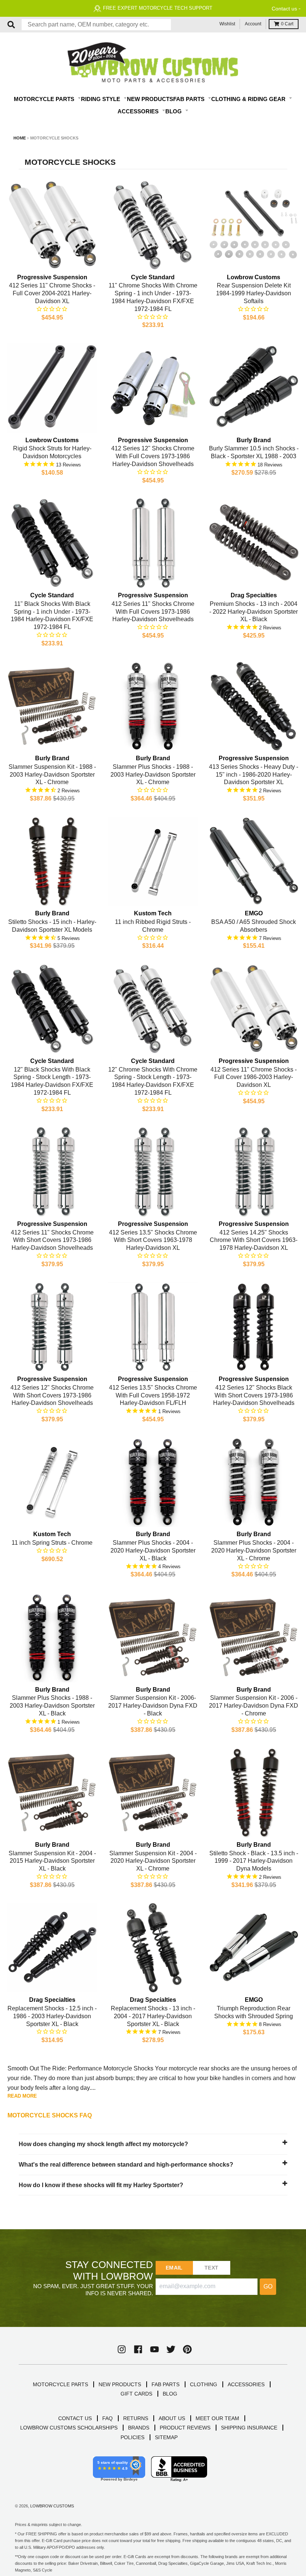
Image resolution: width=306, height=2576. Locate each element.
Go (268, 2286)
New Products (150, 99)
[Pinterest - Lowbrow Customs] (187, 2349)
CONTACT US (75, 2418)
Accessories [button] (139, 111)
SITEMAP (166, 2437)
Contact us (284, 9)
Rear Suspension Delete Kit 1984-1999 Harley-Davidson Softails (254, 293)
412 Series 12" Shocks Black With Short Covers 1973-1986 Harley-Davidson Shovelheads (254, 1395)
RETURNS (136, 2418)
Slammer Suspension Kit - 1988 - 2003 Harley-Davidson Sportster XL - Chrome (52, 775)
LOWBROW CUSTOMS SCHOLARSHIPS (69, 2428)
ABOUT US (172, 2418)
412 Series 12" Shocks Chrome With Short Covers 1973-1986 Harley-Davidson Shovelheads (52, 1395)
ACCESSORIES (246, 2384)
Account (253, 24)
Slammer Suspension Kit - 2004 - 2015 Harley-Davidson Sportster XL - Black (52, 1861)
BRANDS (139, 2428)
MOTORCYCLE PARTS (60, 2384)
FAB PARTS (166, 2384)
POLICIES (132, 2437)
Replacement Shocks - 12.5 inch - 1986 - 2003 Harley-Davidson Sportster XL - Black (52, 2016)
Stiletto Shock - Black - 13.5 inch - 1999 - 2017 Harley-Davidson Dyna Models (254, 1861)
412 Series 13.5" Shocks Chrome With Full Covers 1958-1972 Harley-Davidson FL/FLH (153, 1395)
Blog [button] (174, 111)
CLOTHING (204, 2384)
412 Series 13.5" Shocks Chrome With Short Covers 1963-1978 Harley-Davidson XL (153, 1240)
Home (20, 138)
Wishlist (227, 24)
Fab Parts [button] (190, 99)
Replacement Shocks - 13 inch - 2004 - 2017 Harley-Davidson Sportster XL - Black (153, 2016)
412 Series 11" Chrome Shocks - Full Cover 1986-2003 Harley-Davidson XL (254, 1077)
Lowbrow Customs (52, 2506)
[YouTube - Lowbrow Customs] (154, 2349)
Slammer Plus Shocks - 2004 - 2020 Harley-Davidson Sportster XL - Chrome (254, 1550)
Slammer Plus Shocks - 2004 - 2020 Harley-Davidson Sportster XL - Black (153, 1550)
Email (174, 2268)
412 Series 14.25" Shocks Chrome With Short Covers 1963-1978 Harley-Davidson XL (254, 1240)
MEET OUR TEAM (217, 2418)
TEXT (211, 2268)
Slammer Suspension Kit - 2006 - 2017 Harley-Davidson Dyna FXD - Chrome (254, 1706)
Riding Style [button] (101, 99)
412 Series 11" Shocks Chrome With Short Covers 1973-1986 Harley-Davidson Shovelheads (52, 1240)
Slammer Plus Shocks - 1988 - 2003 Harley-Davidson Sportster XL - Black (52, 1706)
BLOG (170, 2394)
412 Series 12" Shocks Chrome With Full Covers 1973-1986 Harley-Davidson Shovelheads (153, 456)
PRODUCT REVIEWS (185, 2428)
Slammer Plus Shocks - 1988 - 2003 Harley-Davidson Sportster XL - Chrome (153, 775)
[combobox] (96, 25)
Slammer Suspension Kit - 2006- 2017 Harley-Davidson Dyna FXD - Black (153, 1706)
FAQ (107, 2418)
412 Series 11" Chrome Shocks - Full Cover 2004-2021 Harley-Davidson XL (52, 293)
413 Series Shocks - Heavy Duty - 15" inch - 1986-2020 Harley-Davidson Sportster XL (254, 775)
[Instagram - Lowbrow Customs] (122, 2349)
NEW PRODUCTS (120, 2384)
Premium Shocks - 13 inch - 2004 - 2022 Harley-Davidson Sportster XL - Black (254, 612)
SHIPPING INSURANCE (249, 2428)
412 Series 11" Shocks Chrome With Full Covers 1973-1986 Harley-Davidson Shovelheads (153, 612)
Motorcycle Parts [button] (45, 99)
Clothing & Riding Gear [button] (249, 99)
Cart (287, 24)
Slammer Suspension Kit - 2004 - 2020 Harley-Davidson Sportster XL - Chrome (153, 1861)
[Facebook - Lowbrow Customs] (138, 2349)
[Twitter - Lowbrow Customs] (171, 2349)
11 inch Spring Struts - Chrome (52, 1543)
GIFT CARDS (136, 2394)
